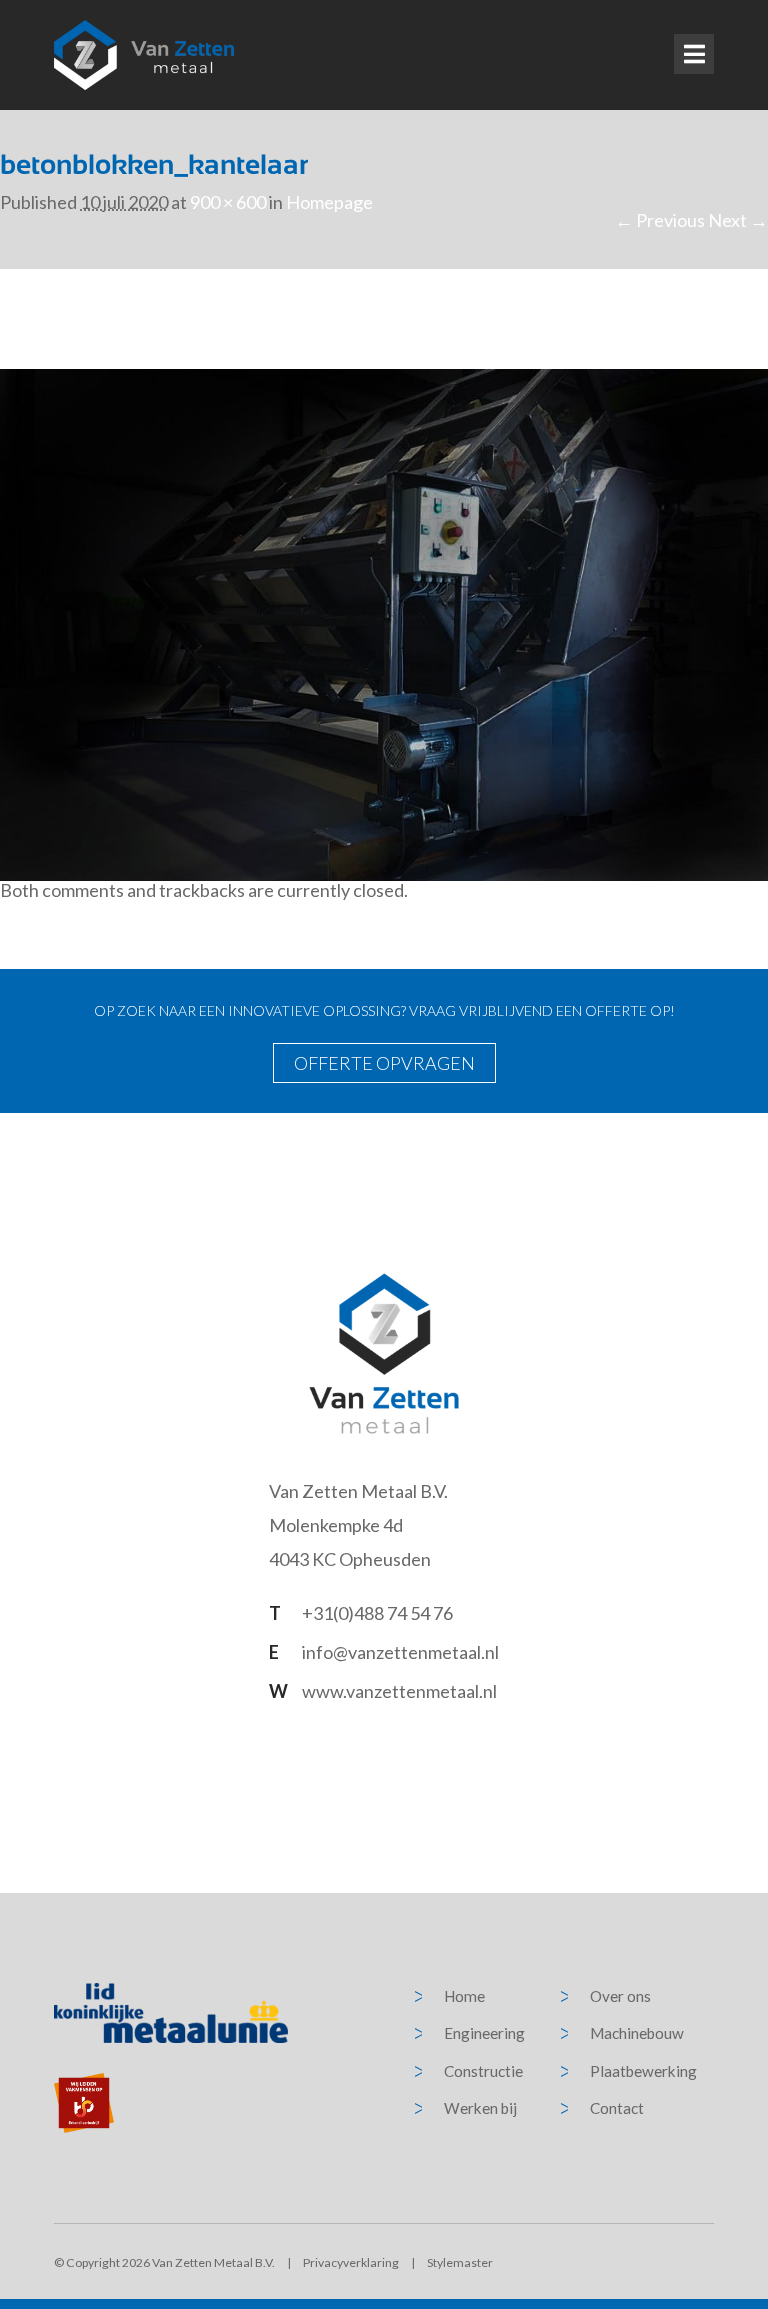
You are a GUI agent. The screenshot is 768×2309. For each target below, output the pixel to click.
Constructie (483, 2071)
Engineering (484, 2033)
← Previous (660, 220)
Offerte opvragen (384, 1063)
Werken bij (480, 2108)
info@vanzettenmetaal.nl (400, 1652)
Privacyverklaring (351, 2262)
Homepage (329, 202)
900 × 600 (228, 202)
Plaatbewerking (643, 2071)
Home (464, 1996)
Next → (738, 220)
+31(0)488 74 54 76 (377, 1613)
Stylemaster (460, 2262)
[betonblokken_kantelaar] (384, 623)
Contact (617, 2108)
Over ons (620, 1996)
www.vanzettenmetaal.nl (399, 1691)
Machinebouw (637, 2033)
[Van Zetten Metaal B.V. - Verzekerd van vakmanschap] (144, 55)
